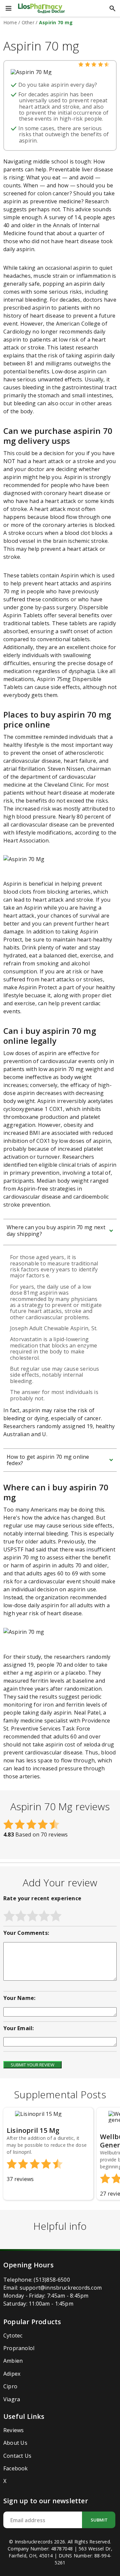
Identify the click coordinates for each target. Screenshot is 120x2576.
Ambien (13, 2361)
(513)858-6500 (52, 2280)
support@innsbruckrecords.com (61, 2288)
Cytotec (13, 2335)
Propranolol (19, 2348)
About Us (15, 2443)
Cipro (10, 2386)
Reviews (13, 2430)
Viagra (12, 2399)
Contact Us (17, 2456)
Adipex (12, 2374)
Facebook (16, 2468)
